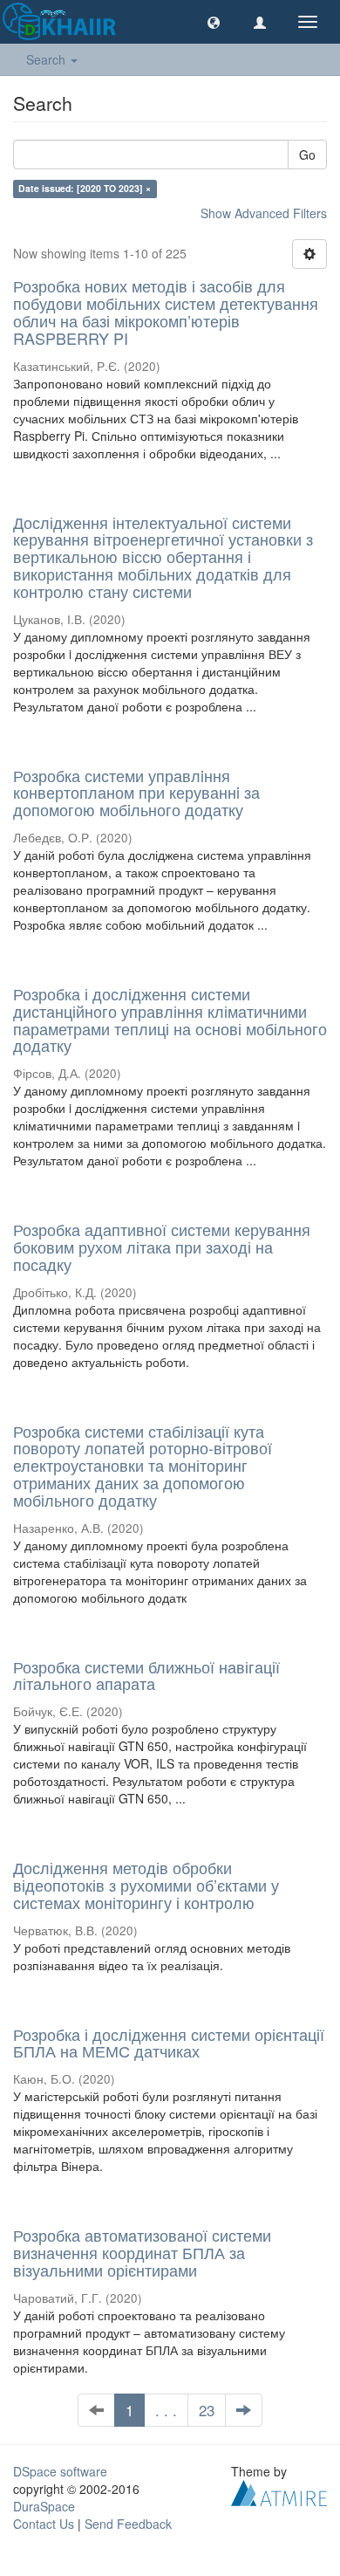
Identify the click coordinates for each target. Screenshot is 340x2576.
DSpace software (60, 2471)
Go (307, 155)
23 (207, 2410)
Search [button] (48, 59)
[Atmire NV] (279, 2490)
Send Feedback (128, 2524)
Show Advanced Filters (264, 213)
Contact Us (44, 2524)
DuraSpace (44, 2506)
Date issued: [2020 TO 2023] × (85, 188)
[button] (214, 22)
